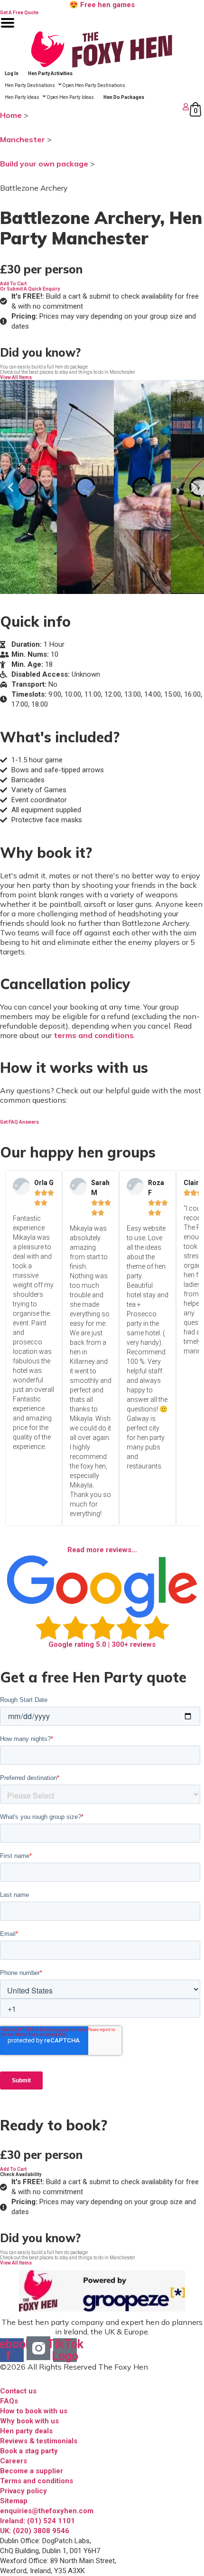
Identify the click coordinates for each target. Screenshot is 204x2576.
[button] (13, 284)
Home (11, 115)
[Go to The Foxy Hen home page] (102, 49)
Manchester (23, 139)
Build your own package (44, 164)
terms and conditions (94, 1035)
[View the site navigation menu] (8, 29)
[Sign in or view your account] (96, 107)
